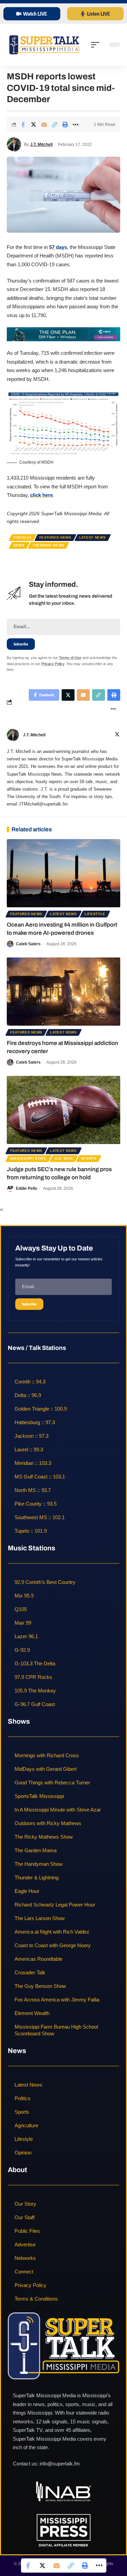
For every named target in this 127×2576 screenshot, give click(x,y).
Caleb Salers (28, 944)
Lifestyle (95, 914)
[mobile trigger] (97, 45)
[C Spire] (63, 334)
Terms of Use (70, 658)
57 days (58, 247)
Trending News (48, 545)
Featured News (55, 537)
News (19, 545)
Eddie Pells (27, 1188)
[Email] (44, 124)
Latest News (93, 537)
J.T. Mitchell (41, 144)
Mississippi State (28, 1158)
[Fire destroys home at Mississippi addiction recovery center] (63, 992)
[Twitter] (117, 735)
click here (41, 495)
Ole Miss (64, 1158)
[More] (76, 124)
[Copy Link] (55, 124)
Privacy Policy (53, 664)
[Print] (65, 124)
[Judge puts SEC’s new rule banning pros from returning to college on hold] (63, 1110)
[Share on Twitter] (34, 124)
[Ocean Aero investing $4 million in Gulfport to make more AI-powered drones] (63, 873)
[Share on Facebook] (23, 124)
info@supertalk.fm (60, 2464)
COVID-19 (23, 537)
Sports (89, 1158)
